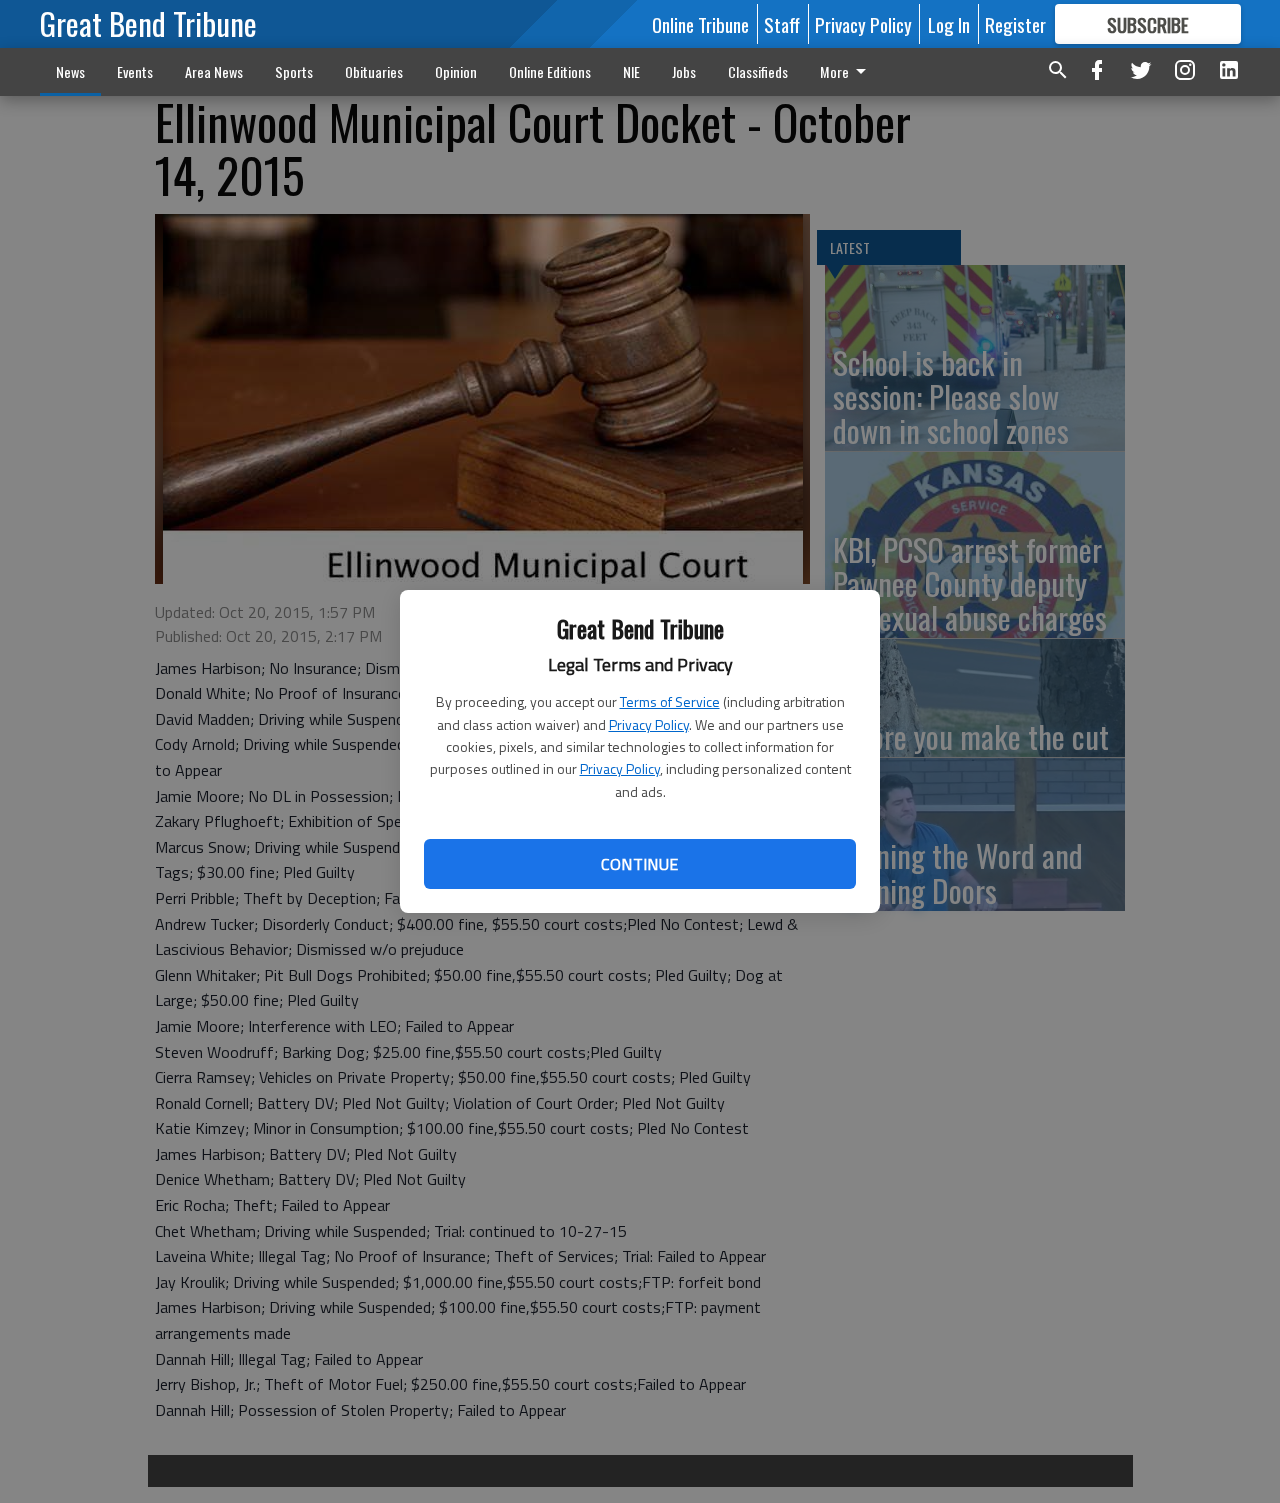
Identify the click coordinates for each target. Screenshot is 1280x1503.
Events (135, 71)
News (70, 71)
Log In (949, 24)
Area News (214, 71)
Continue (639, 864)
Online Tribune (700, 24)
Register (1015, 24)
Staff (782, 24)
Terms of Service (670, 701)
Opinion (456, 71)
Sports (294, 71)
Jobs (684, 71)
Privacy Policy (649, 724)
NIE (631, 71)
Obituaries (374, 71)
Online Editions (550, 71)
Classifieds (758, 71)
